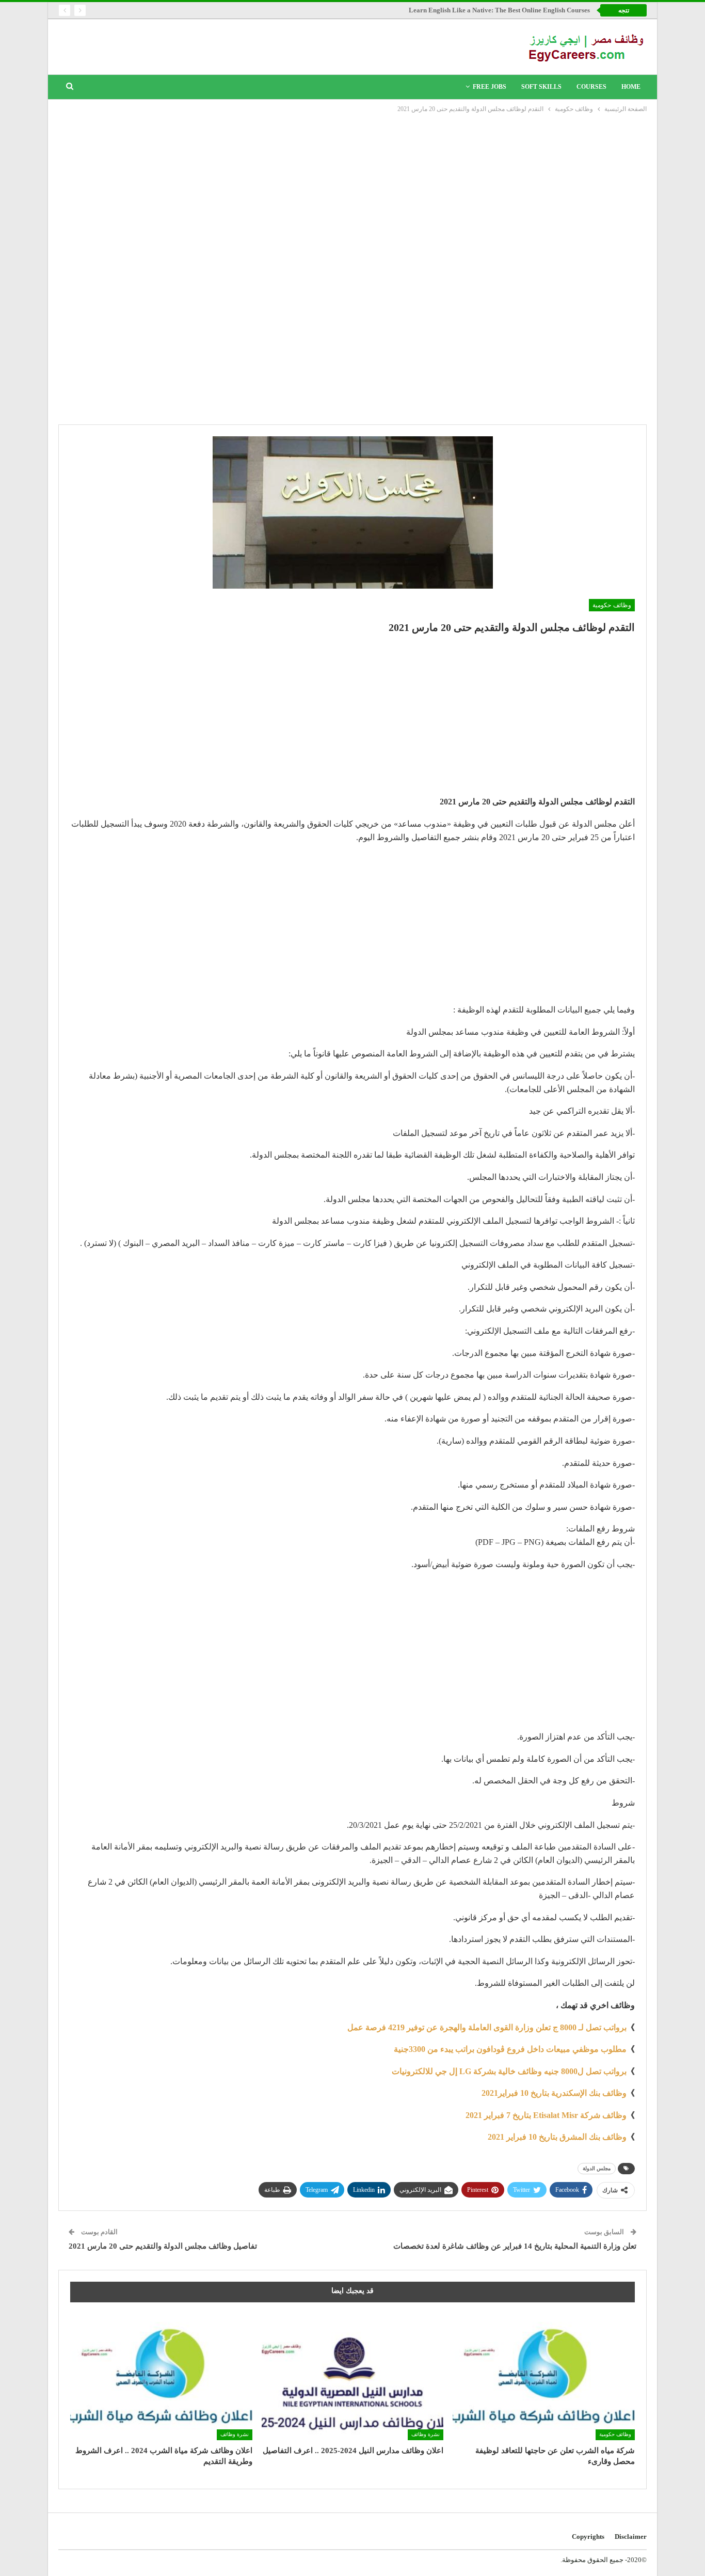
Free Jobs (490, 87)
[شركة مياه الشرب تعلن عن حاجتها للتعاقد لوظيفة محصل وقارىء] (544, 2376)
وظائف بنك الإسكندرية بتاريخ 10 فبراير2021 (554, 2093)
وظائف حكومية (612, 605)
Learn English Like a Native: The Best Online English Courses (499, 10)
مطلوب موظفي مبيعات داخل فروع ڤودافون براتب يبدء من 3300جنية (510, 2049)
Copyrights (588, 2537)
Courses (591, 87)
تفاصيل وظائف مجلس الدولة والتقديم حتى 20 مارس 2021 (163, 2246)
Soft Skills (541, 87)
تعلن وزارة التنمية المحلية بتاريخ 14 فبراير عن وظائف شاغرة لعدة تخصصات (515, 2246)
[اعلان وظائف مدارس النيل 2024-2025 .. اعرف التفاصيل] (353, 2376)
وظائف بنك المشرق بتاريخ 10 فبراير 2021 (557, 2137)
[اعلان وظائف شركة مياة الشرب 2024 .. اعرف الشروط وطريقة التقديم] (161, 2376)
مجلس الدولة (597, 2168)
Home (631, 87)
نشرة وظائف (426, 2434)
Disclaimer (631, 2537)
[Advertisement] (352, 192)
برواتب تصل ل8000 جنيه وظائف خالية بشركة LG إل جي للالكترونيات (509, 2071)
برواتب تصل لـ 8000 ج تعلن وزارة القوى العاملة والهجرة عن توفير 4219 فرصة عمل (487, 2027)
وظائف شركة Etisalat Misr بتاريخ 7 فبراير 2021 (546, 2115)
